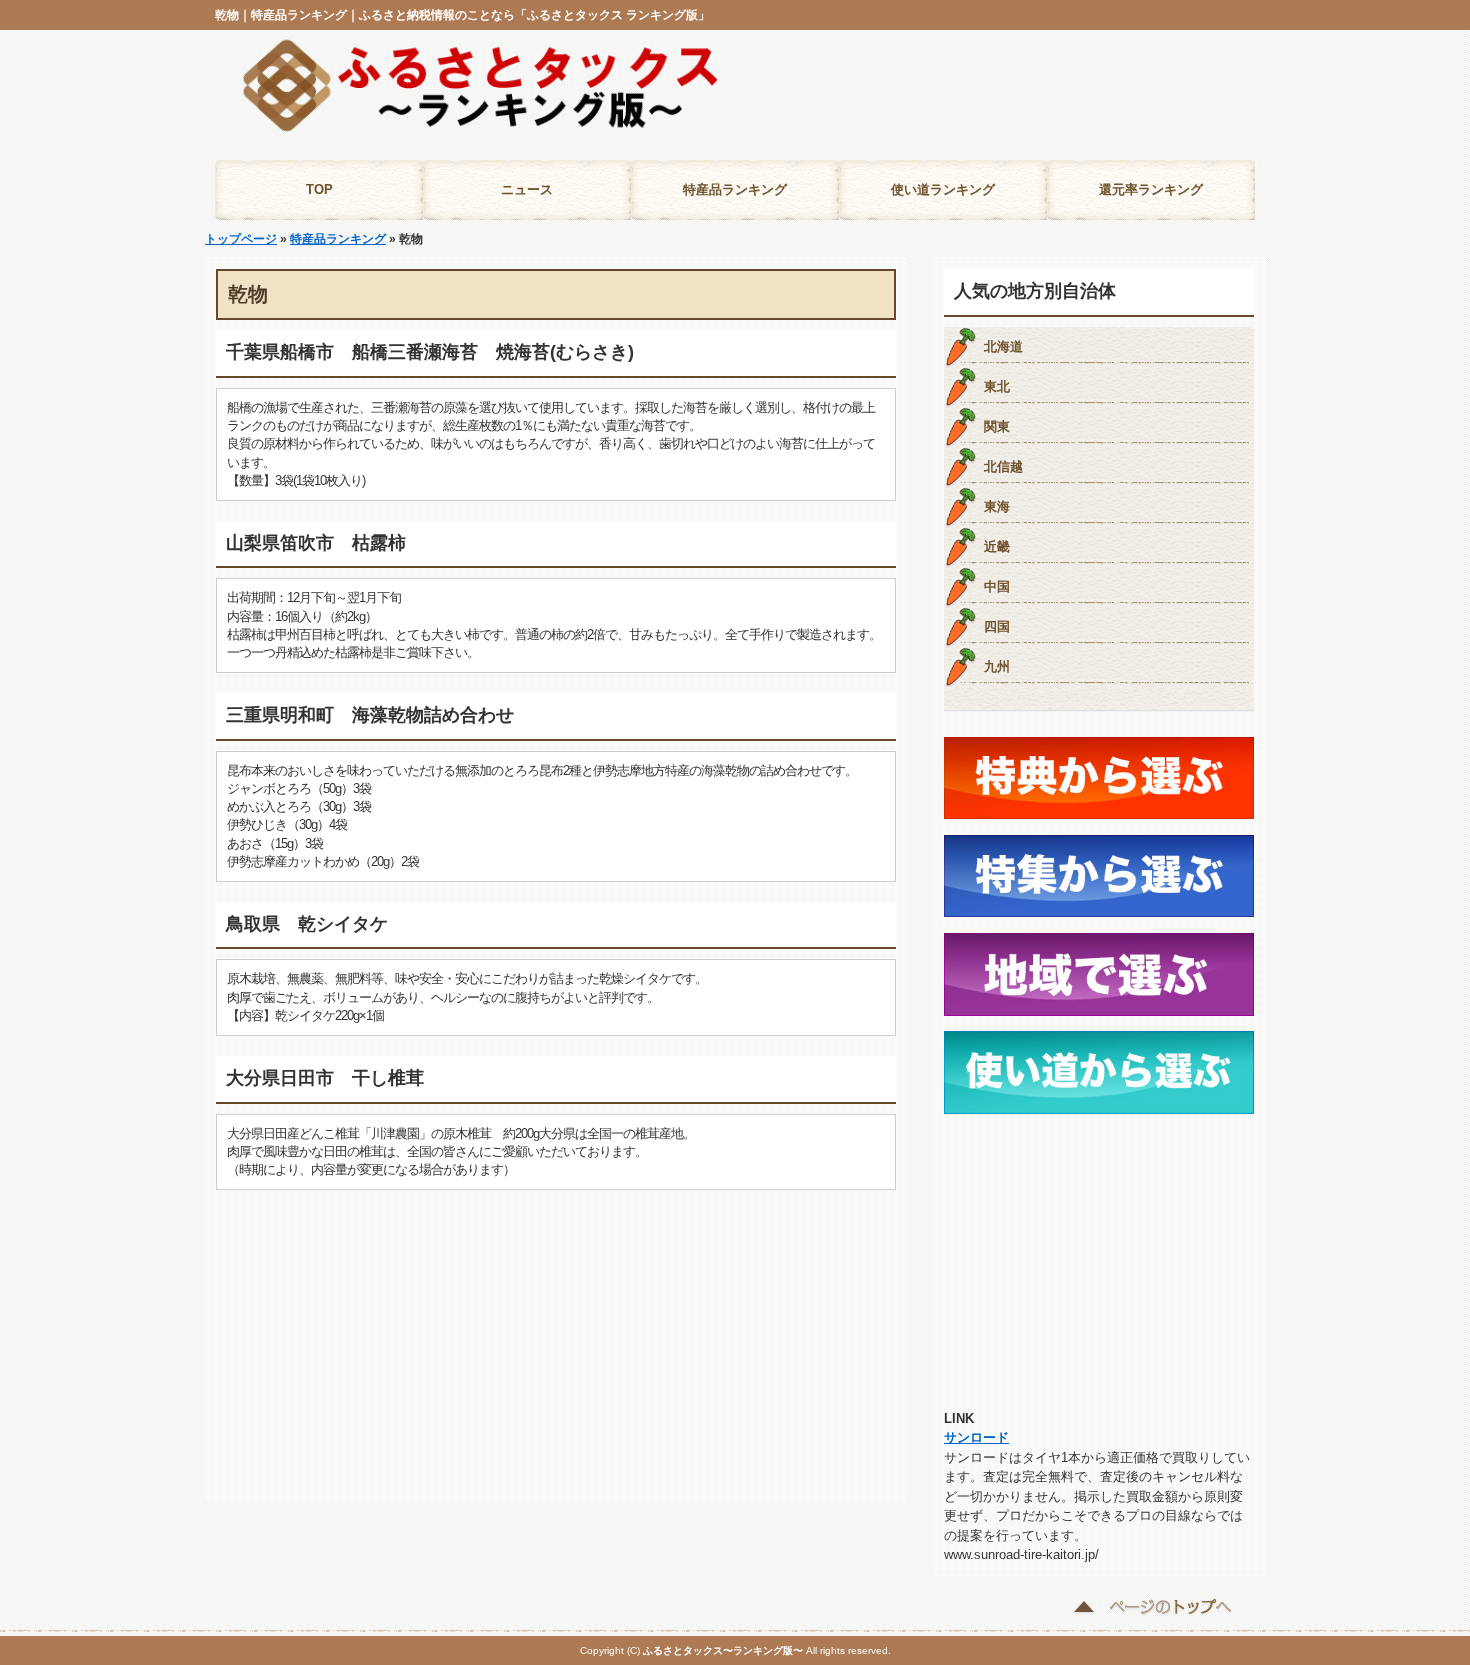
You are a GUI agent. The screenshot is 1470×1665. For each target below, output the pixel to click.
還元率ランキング (1151, 189)
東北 (997, 386)
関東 (997, 426)
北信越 (1003, 466)
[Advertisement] (969, 99)
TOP (319, 189)
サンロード (976, 1437)
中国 (997, 586)
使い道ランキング (943, 189)
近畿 (997, 546)
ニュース (527, 189)
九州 (997, 666)
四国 (997, 626)
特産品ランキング (735, 189)
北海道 (1003, 346)
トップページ (241, 239)
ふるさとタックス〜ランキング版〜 (723, 1650)
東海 (997, 506)
